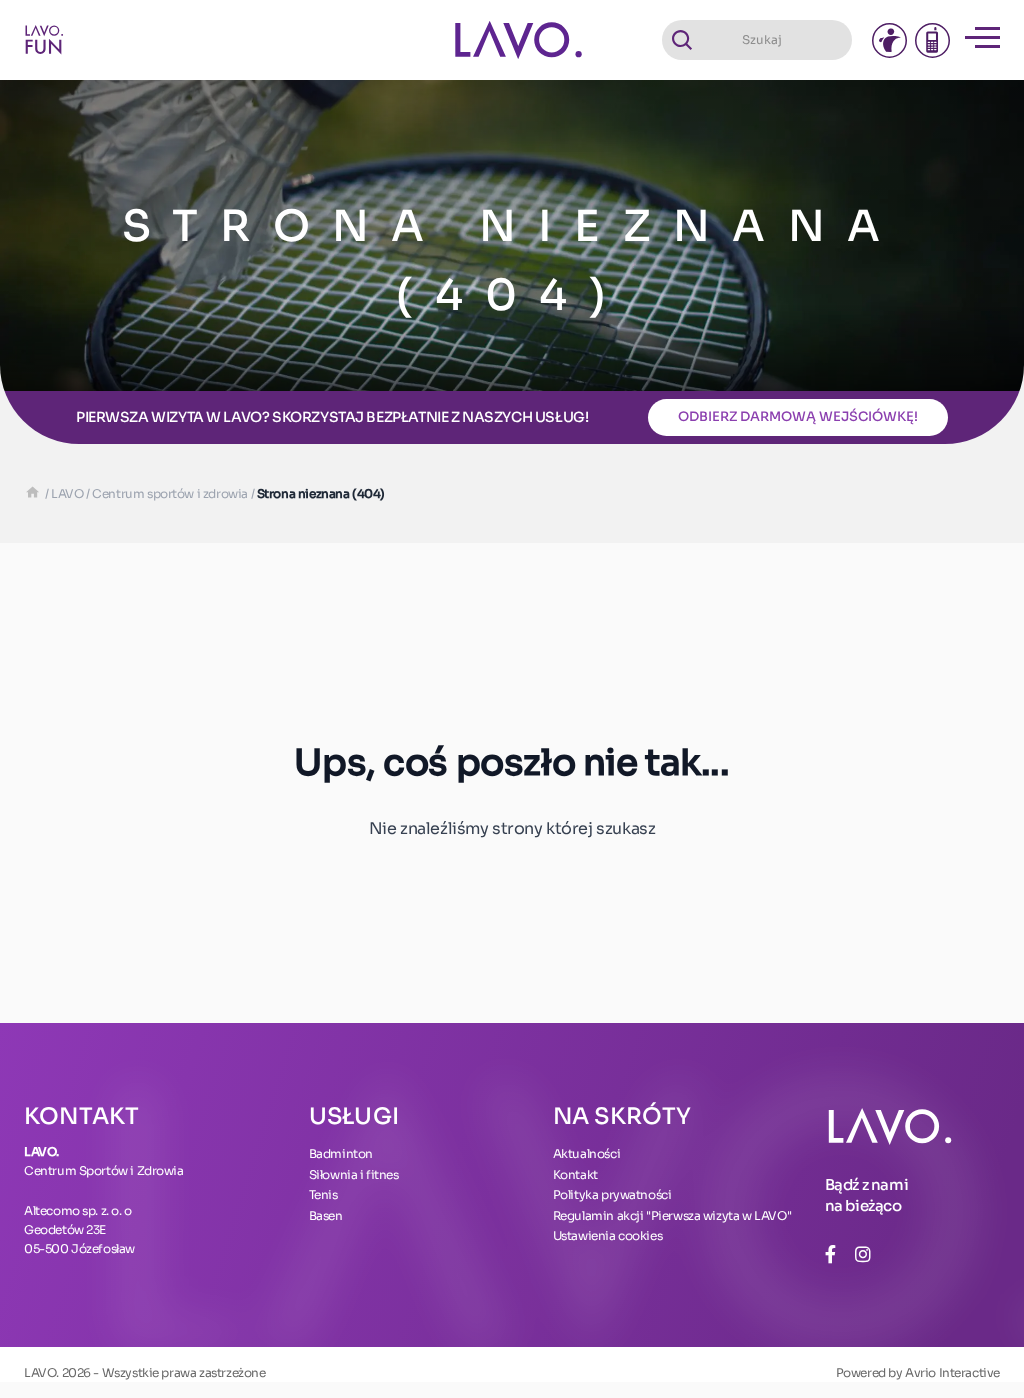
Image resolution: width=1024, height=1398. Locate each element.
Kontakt (575, 1174)
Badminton (341, 1153)
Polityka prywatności (612, 1194)
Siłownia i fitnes (354, 1174)
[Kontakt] (932, 40)
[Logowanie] (889, 40)
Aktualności (586, 1153)
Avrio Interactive (952, 1372)
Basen (326, 1215)
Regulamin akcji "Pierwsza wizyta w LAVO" (672, 1215)
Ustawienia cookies (608, 1235)
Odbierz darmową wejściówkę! (798, 416)
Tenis (323, 1194)
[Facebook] (830, 1255)
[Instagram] (863, 1255)
